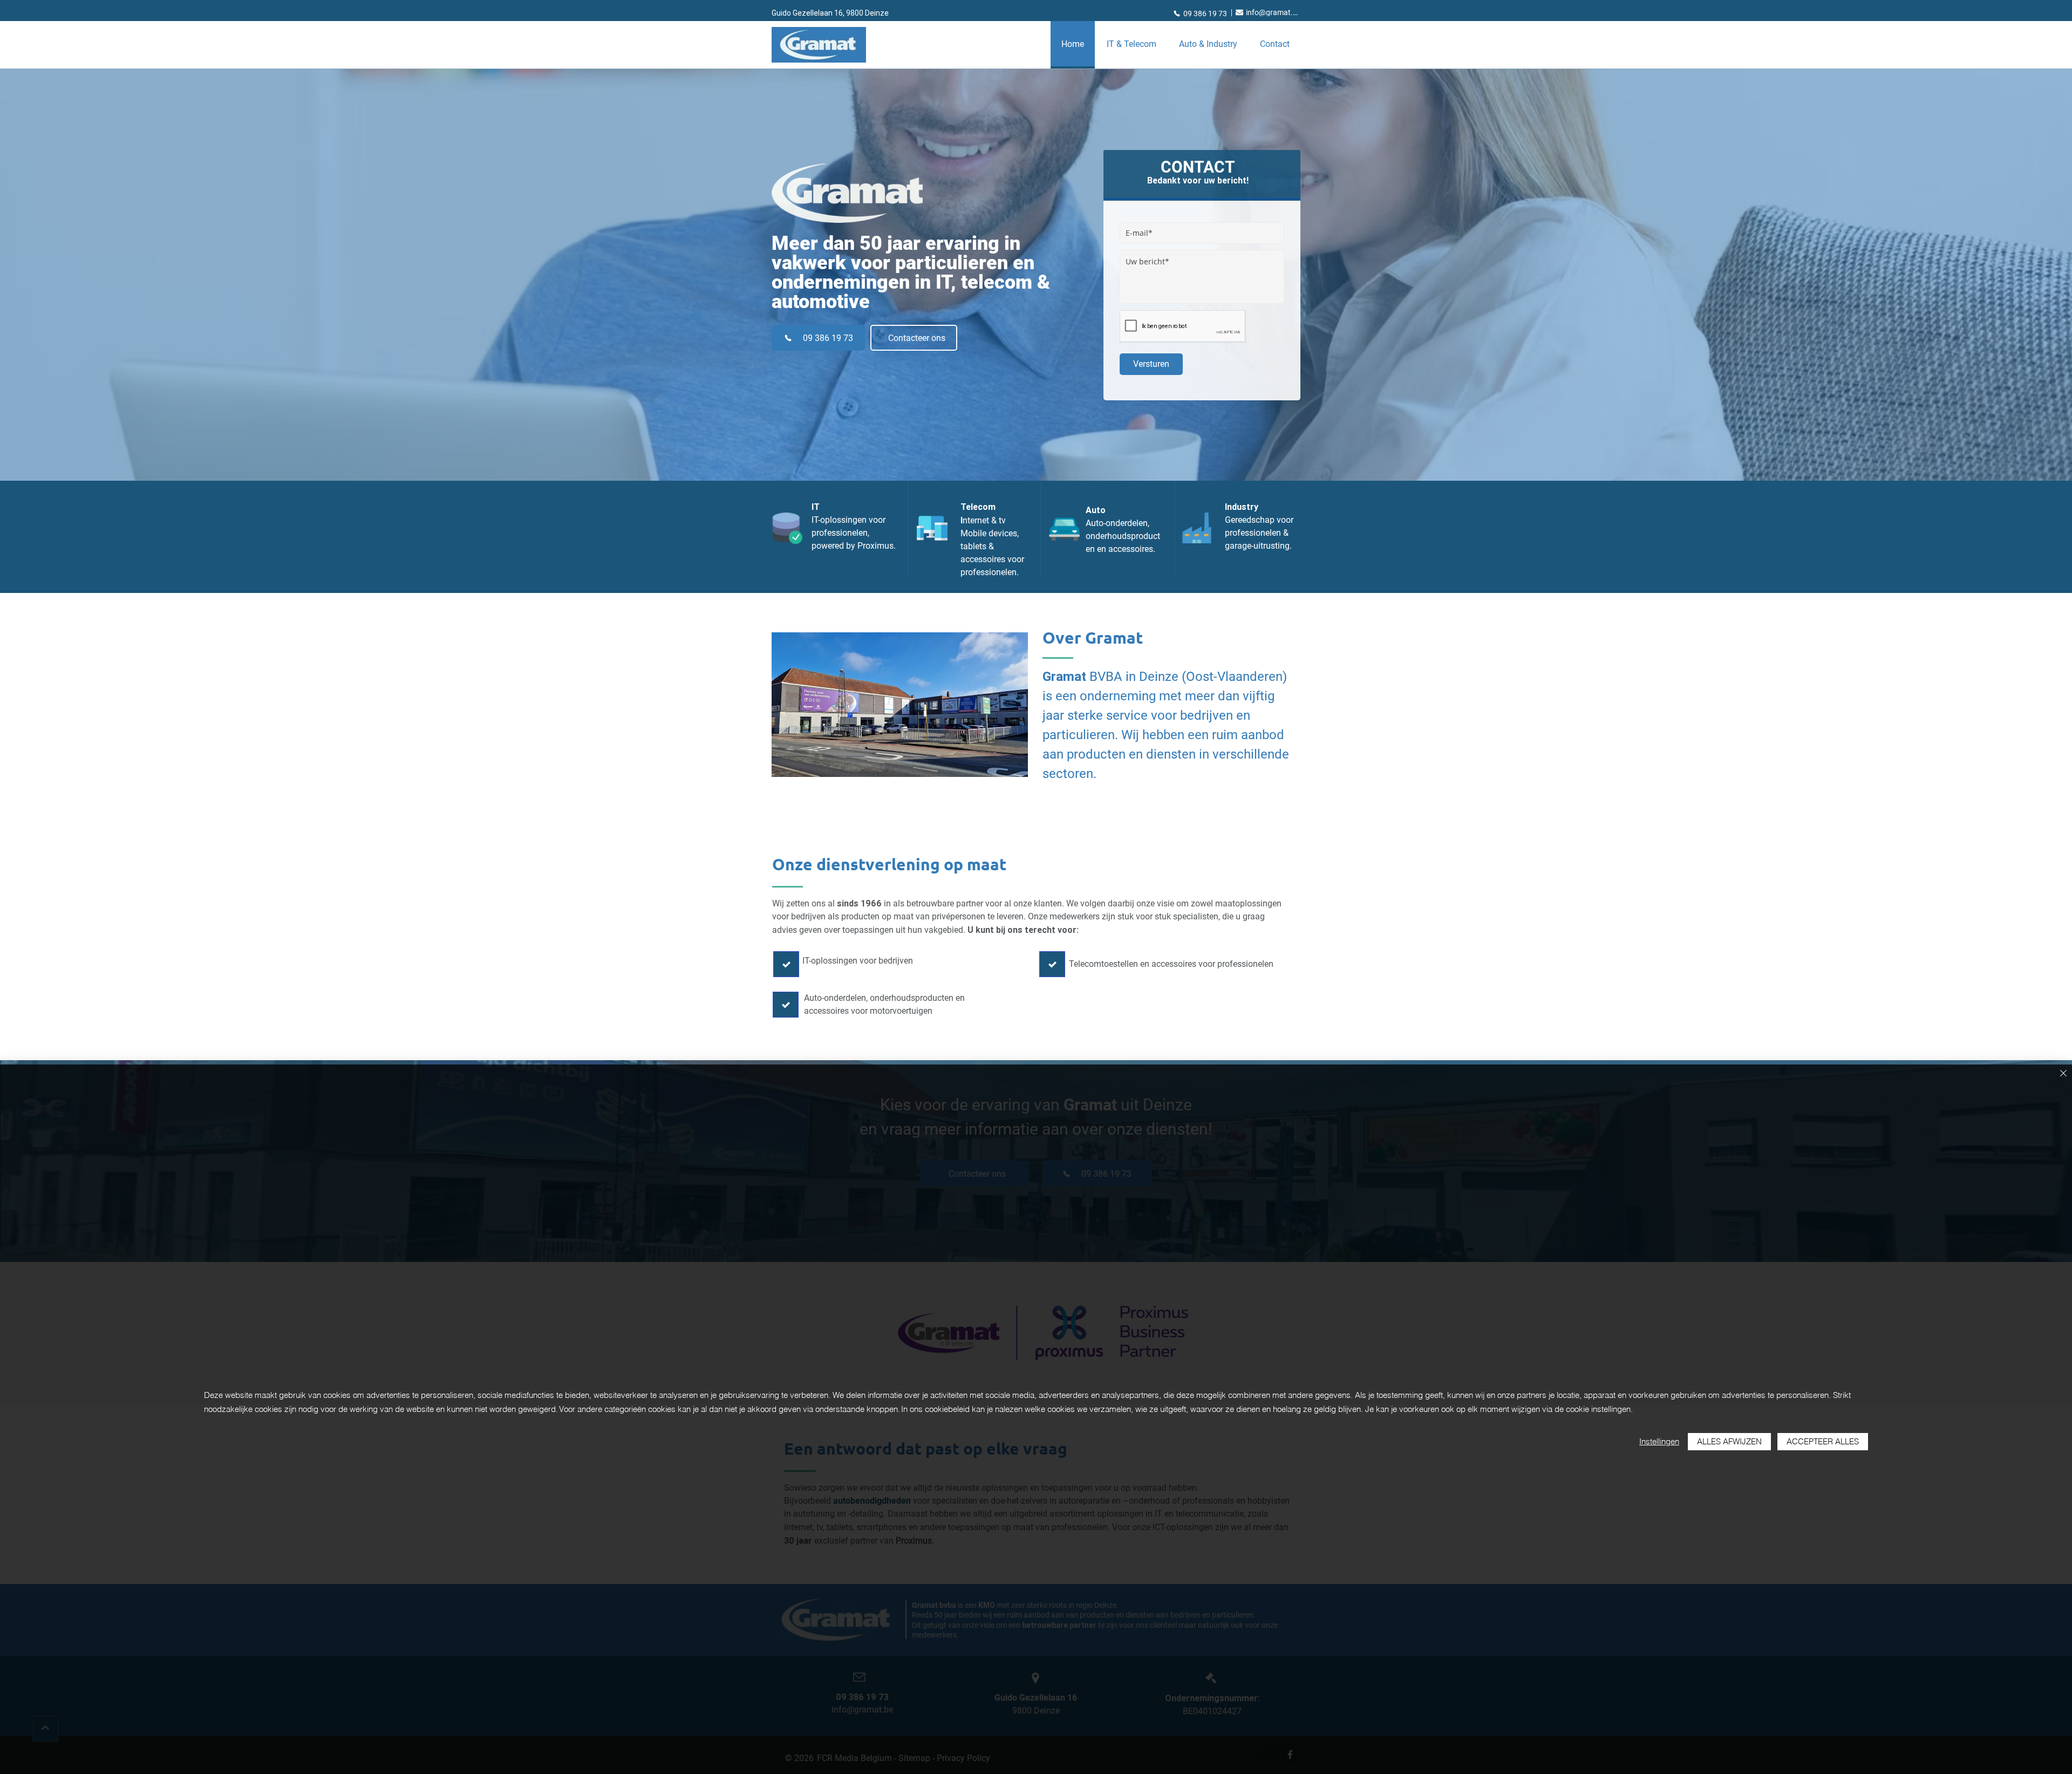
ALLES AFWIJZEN (1729, 1441)
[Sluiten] (2063, 1074)
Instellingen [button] (1659, 1441)
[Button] (786, 964)
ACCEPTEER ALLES (1823, 1441)
